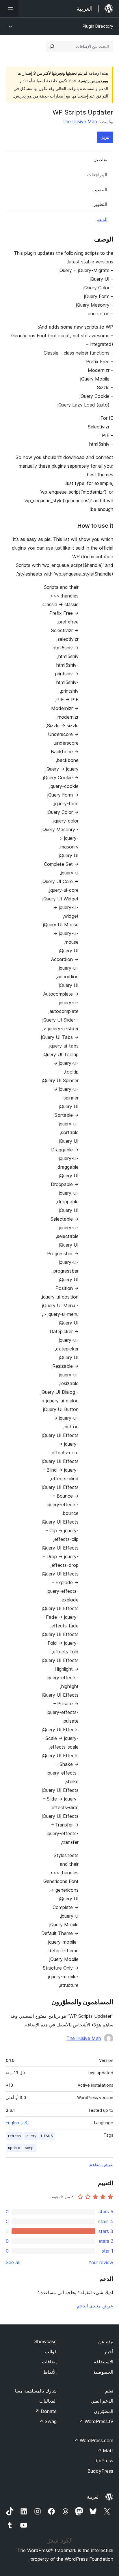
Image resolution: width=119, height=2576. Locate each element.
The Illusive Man (80, 121)
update (14, 2148)
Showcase (45, 2341)
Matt (105, 2451)
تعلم (109, 2391)
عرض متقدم (101, 2164)
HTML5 (47, 2136)
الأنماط (50, 2372)
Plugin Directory (98, 26)
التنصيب (99, 190)
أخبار (109, 2352)
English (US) (17, 2123)
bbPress (104, 2461)
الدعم (102, 219)
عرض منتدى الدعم (95, 2306)
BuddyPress (100, 2471)
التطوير (100, 204)
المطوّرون (104, 2411)
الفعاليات (48, 2401)
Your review (101, 2262)
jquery (31, 2136)
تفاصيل (100, 160)
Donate (46, 2411)
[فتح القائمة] (9, 9)
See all (13, 2262)
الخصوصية (103, 2372)
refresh (14, 2136)
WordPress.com (94, 2440)
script (30, 2148)
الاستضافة (104, 2362)
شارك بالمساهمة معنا (36, 2391)
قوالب (51, 2352)
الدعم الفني (102, 2401)
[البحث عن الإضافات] (52, 46)
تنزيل (105, 137)
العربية (93, 2497)
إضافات (49, 2362)
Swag (48, 2421)
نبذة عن (106, 2341)
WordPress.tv (96, 2421)
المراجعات (97, 175)
